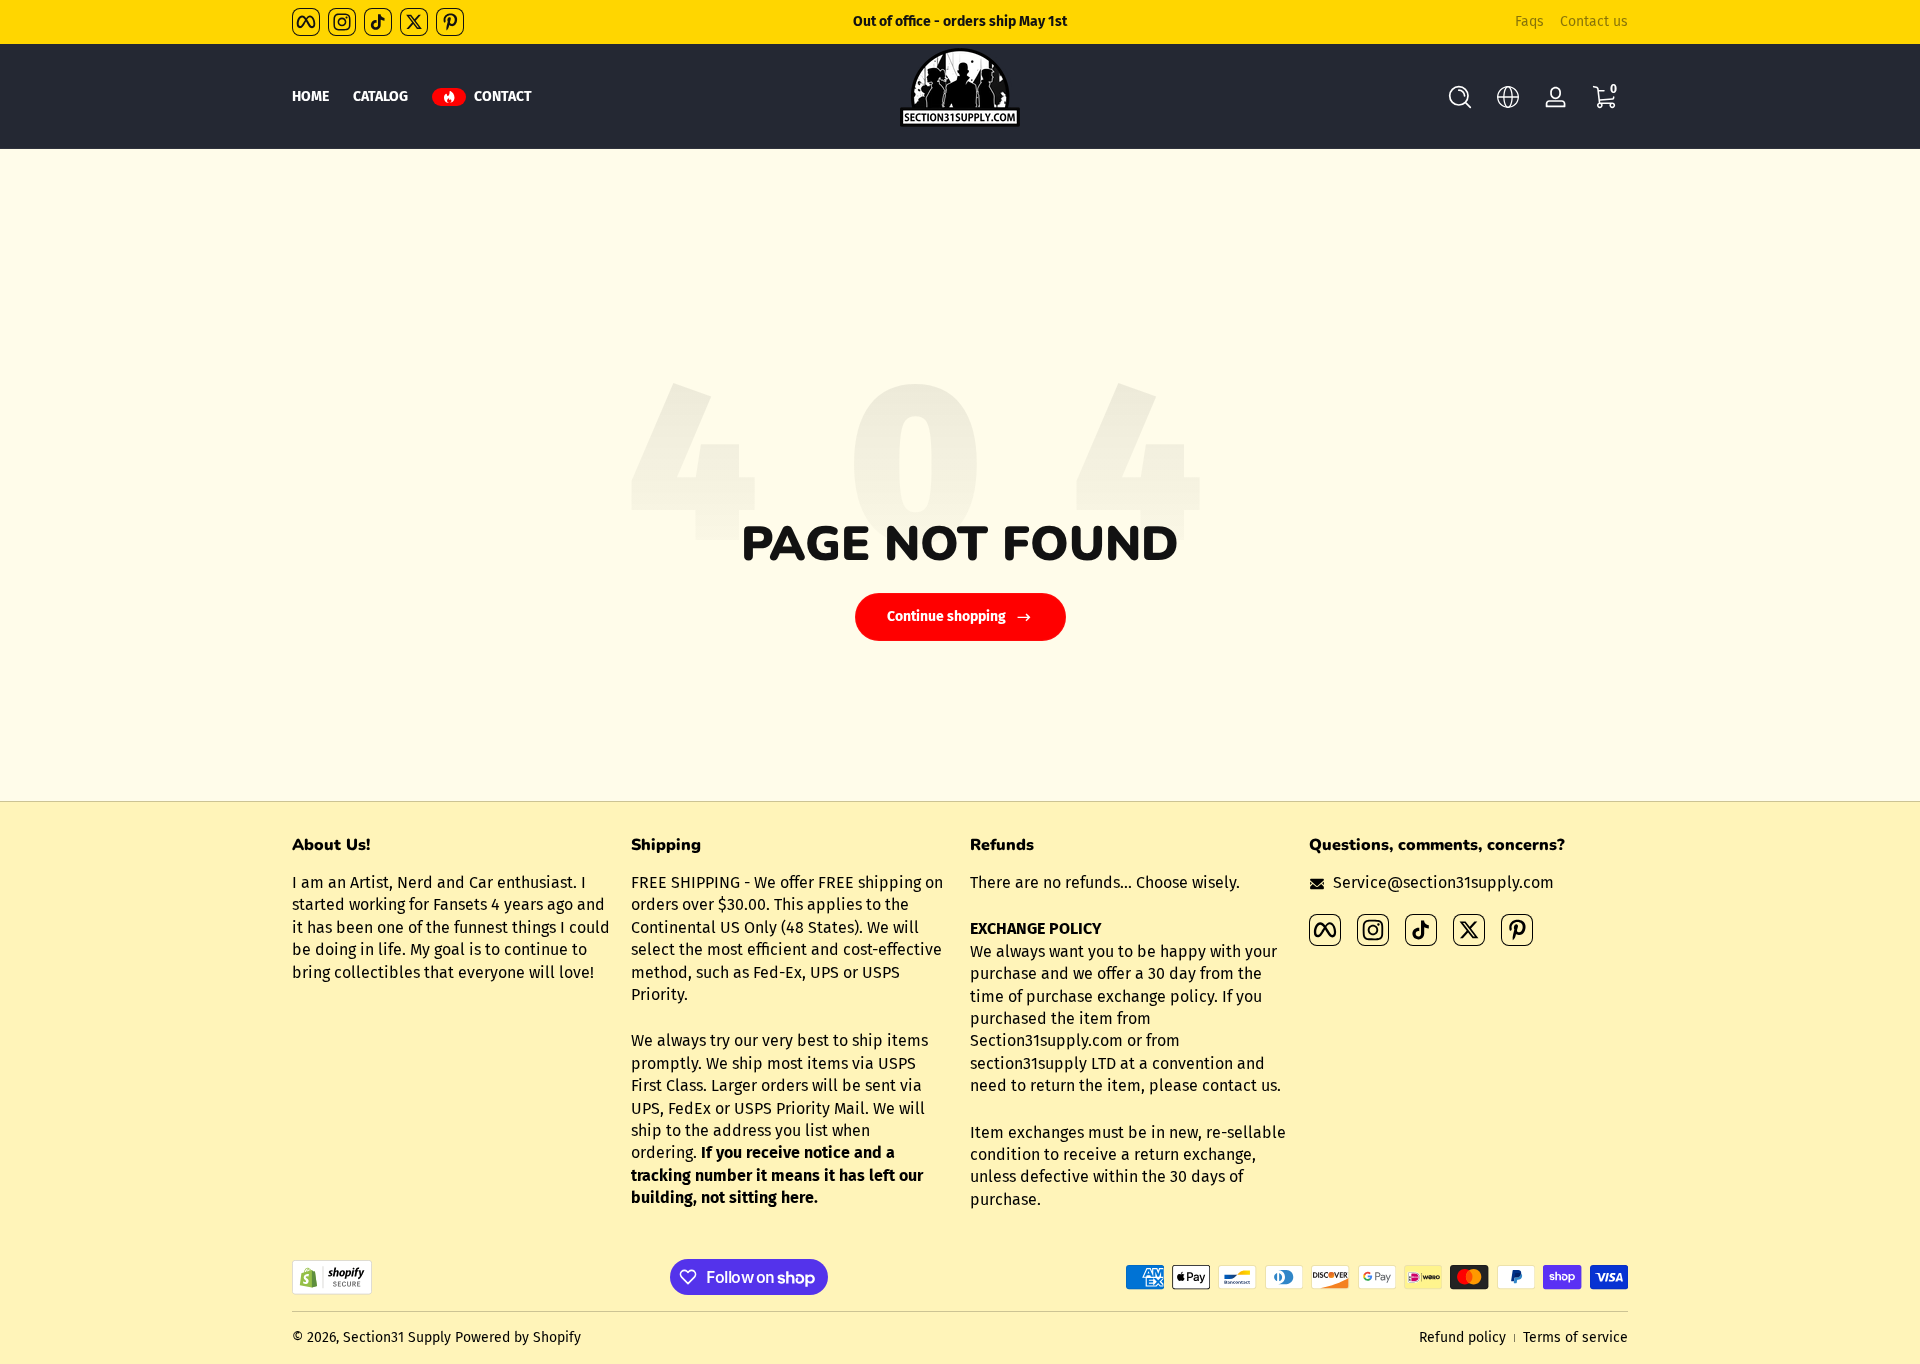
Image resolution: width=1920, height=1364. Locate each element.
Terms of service (1575, 1337)
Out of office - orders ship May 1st (960, 21)
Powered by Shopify (518, 1337)
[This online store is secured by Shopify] (332, 1277)
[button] (1460, 97)
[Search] (1460, 97)
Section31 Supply (397, 1337)
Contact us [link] (1594, 21)
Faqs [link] (1529, 21)
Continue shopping (946, 616)
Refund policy (1462, 1337)
